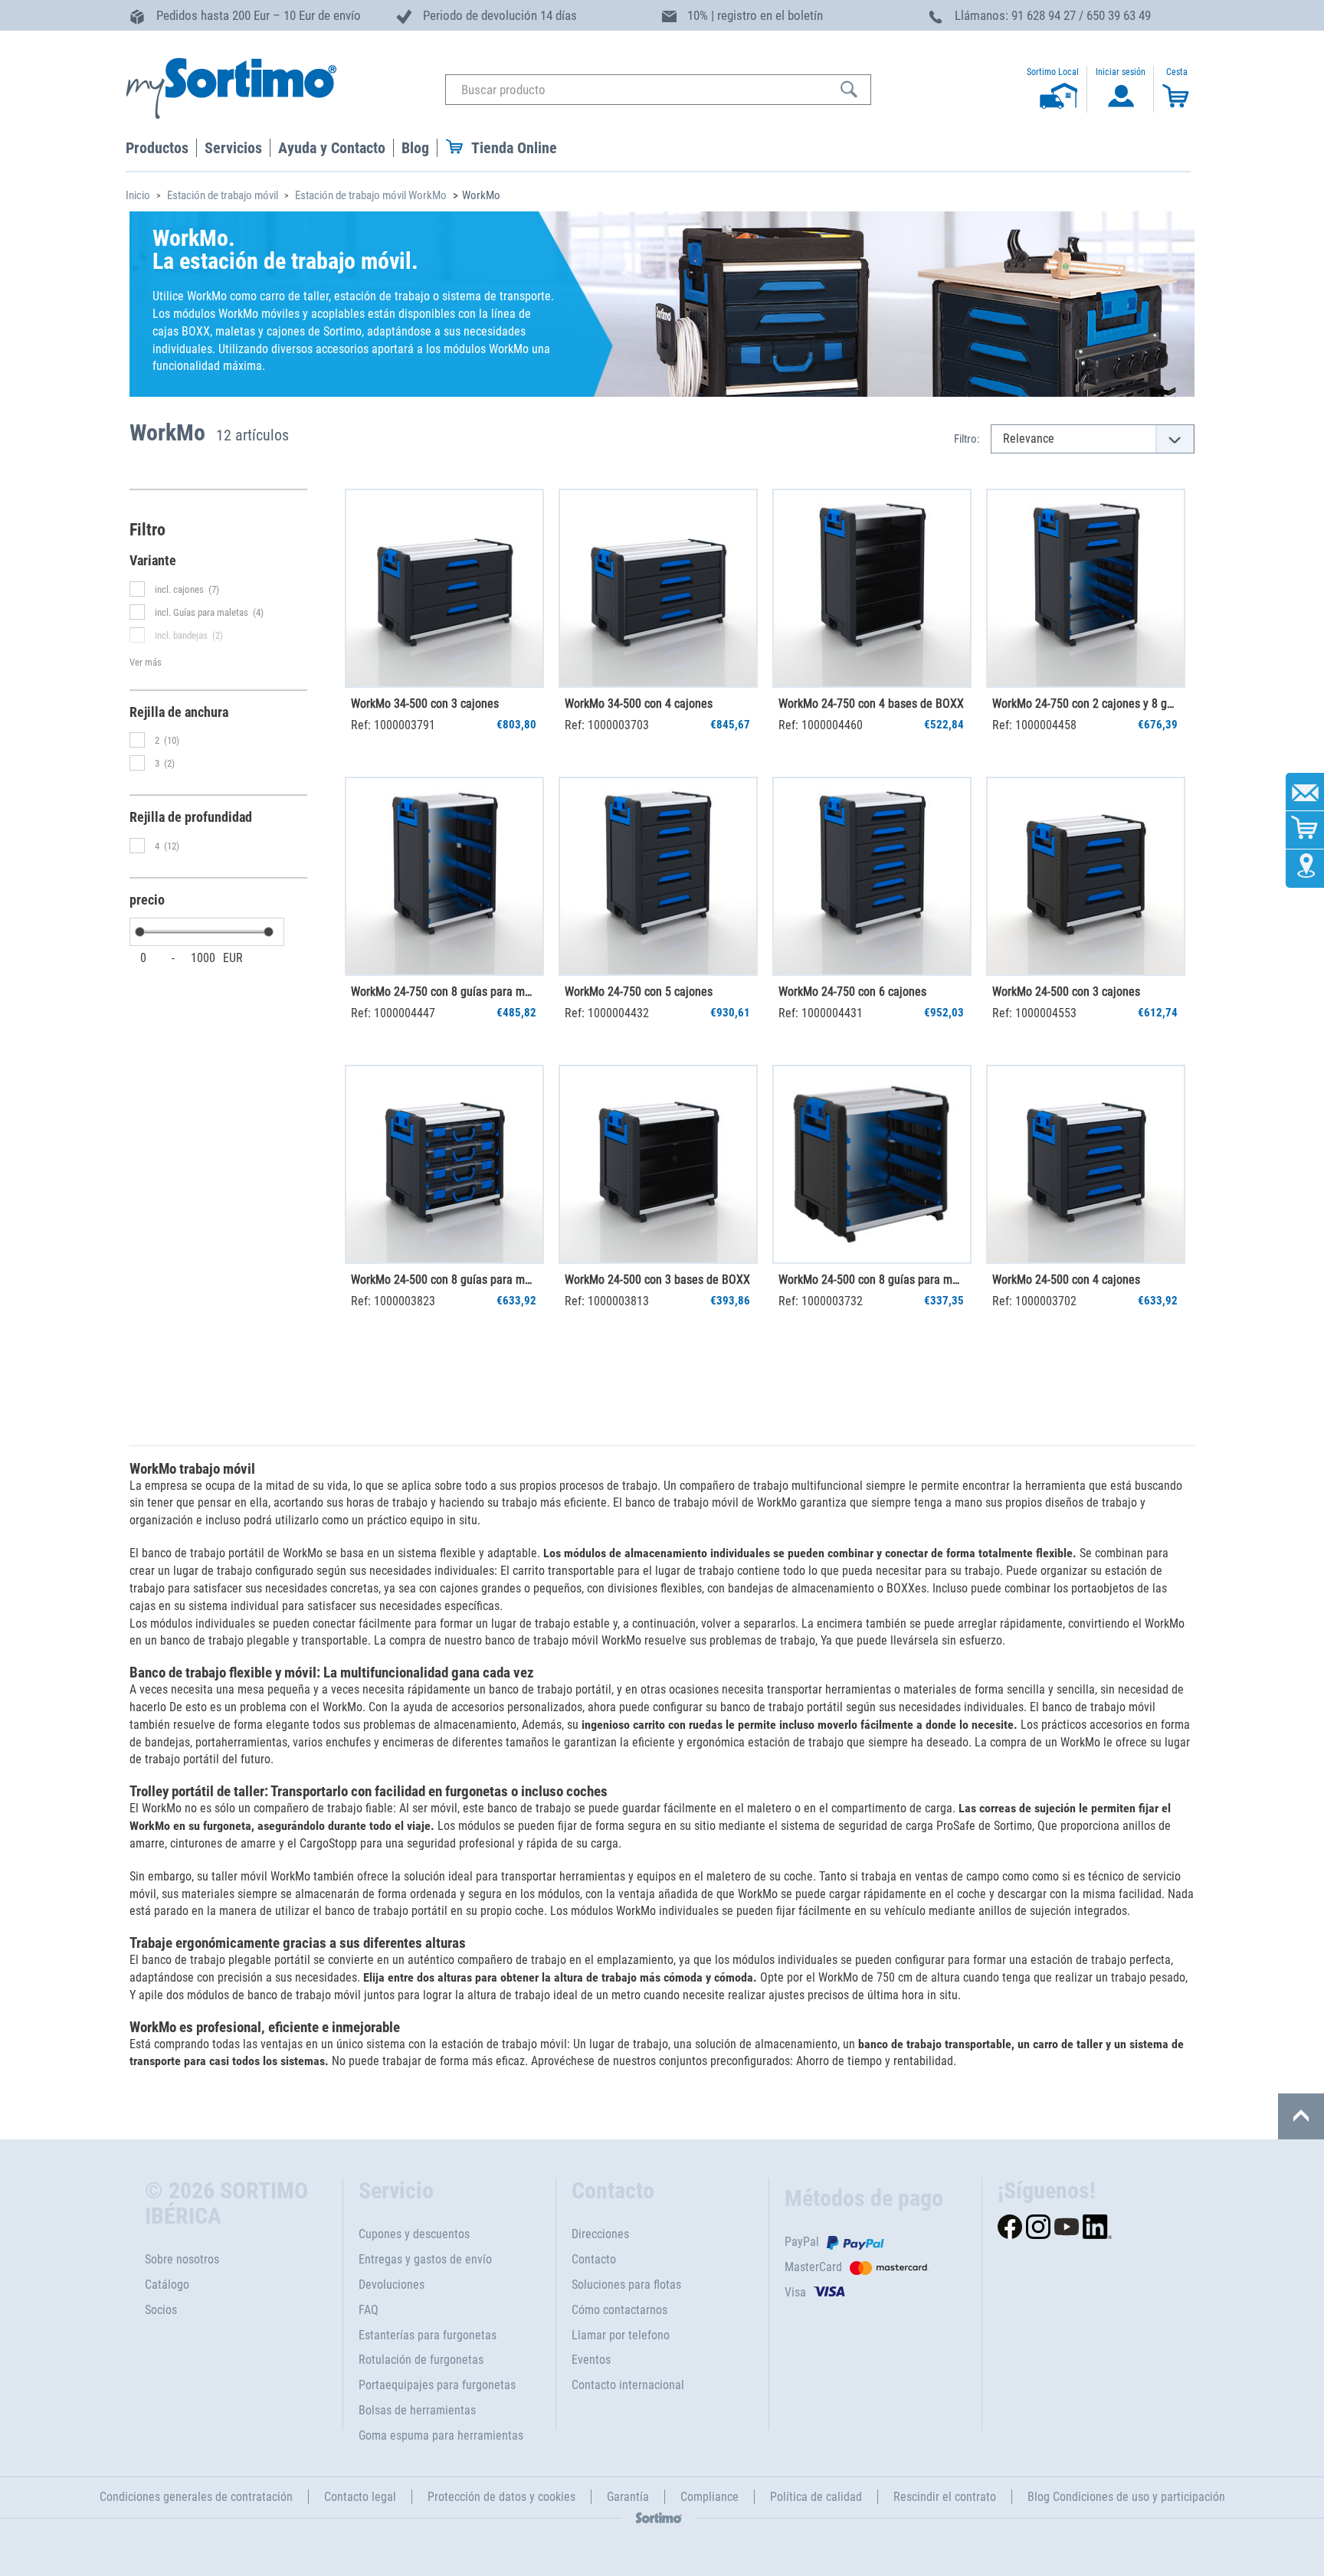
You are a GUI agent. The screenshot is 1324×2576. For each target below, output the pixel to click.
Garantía (628, 2497)
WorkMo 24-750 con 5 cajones (639, 992)
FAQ (369, 2310)
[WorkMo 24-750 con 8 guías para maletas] (444, 876)
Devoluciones (392, 2285)
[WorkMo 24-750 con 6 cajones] (872, 876)
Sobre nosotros (182, 2259)
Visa (795, 2292)
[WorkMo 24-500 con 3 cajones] (1086, 876)
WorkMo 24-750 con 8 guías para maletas (444, 992)
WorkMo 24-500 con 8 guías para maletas (871, 1280)
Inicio (138, 195)
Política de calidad (816, 2497)
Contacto (594, 2259)
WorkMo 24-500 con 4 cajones (1066, 1280)
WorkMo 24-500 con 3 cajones (1066, 992)
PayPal (802, 2242)
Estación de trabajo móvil (223, 195)
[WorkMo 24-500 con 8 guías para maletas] (872, 1164)
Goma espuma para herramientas (441, 2435)
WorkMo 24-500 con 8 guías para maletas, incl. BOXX (444, 1280)
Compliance (710, 2497)
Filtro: (967, 439)
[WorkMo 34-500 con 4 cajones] (658, 588)
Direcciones (600, 2234)
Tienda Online (514, 148)
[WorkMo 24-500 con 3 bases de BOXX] (658, 1164)
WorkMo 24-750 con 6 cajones (852, 992)
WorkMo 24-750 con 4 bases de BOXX (871, 704)
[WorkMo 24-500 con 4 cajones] (1086, 1164)
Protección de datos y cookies (501, 2497)
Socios (161, 2310)
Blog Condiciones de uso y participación (1126, 2497)
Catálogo (167, 2285)
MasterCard (813, 2267)
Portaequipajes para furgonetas (437, 2385)
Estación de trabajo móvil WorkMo (371, 195)
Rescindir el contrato (945, 2497)
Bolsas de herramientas (417, 2410)
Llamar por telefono (621, 2335)
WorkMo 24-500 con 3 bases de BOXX (657, 1280)
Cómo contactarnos (619, 2310)
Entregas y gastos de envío (425, 2259)
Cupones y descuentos (414, 2234)
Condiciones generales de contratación (196, 2497)
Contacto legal (360, 2497)
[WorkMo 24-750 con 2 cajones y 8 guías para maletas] (1086, 588)
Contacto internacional (628, 2385)
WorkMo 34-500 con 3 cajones (425, 704)
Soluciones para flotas (626, 2285)
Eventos (591, 2360)
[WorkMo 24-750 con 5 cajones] (658, 876)
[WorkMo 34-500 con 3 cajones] (444, 588)
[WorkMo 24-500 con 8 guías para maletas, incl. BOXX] (444, 1164)
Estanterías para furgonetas (428, 2335)
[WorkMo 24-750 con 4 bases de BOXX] (872, 588)
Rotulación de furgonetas (421, 2360)
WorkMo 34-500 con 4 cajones (639, 704)
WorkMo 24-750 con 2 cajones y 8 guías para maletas (1085, 704)
